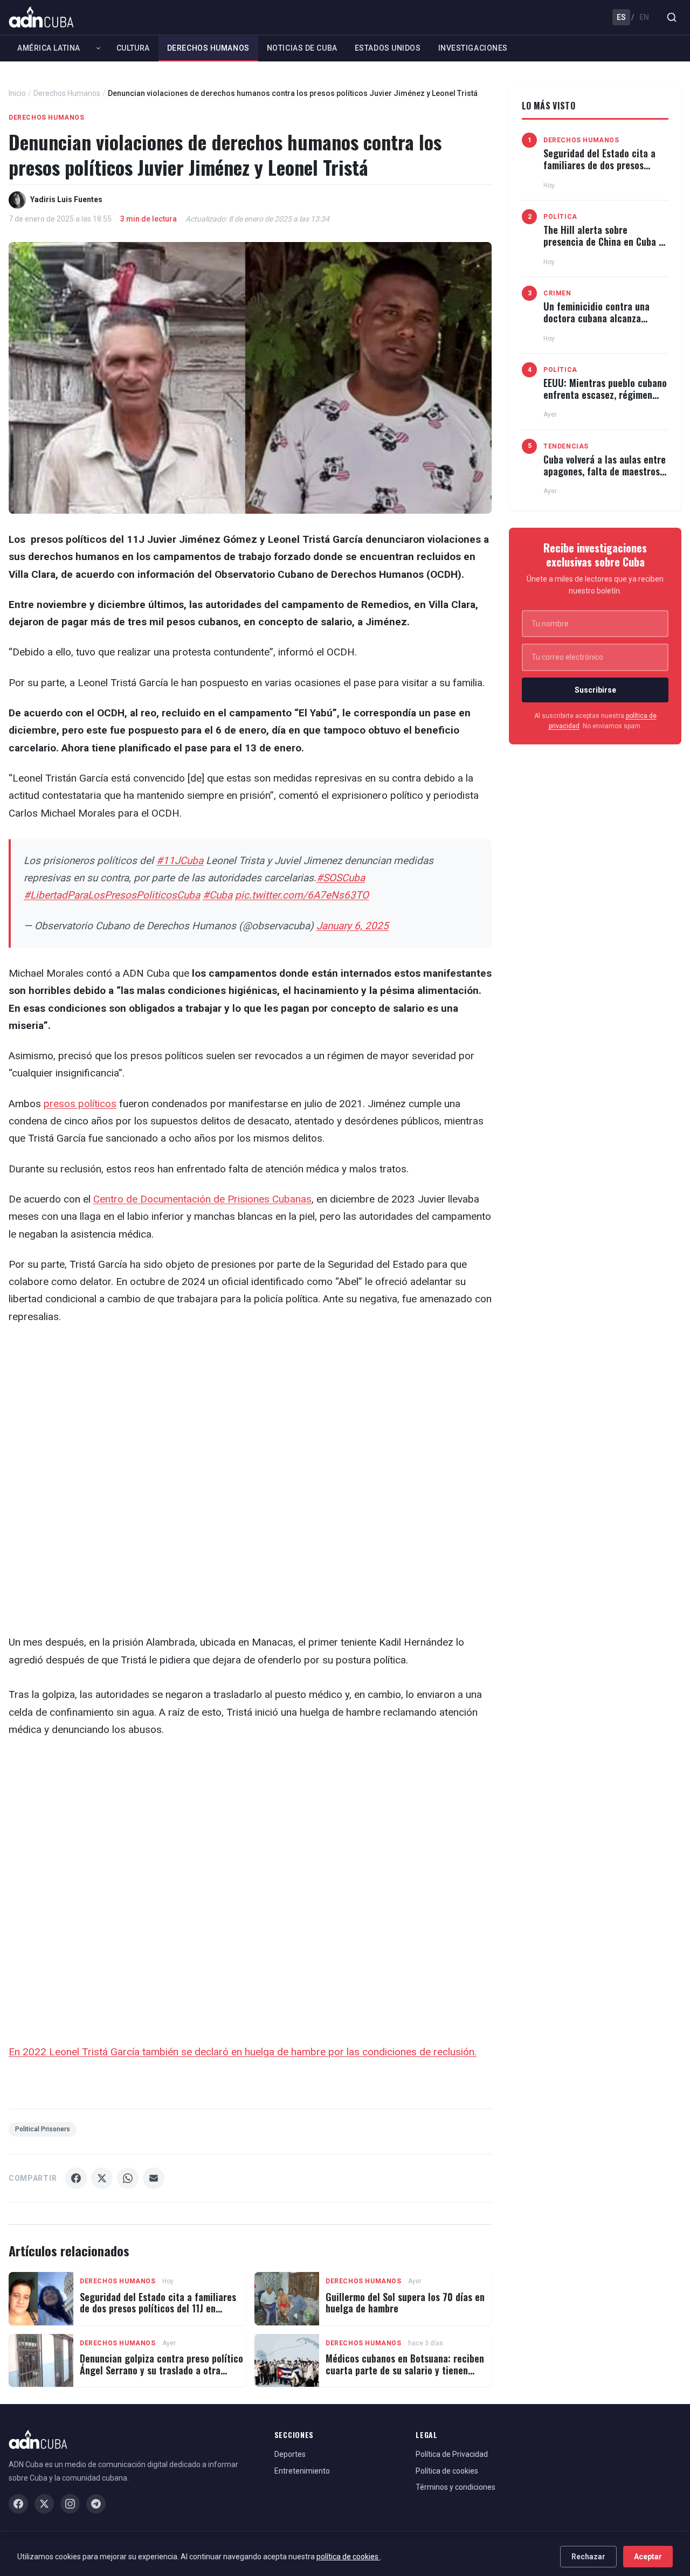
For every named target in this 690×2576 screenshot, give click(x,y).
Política (560, 217)
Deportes (290, 2454)
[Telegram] (96, 2504)
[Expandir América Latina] (98, 48)
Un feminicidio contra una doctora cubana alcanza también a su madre (596, 318)
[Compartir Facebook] (76, 2178)
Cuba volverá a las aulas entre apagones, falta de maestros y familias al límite (605, 471)
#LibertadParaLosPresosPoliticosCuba (112, 895)
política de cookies (348, 2557)
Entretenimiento (302, 2471)
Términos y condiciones (456, 2487)
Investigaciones (473, 48)
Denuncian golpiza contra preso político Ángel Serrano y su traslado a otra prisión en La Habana (161, 2370)
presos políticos (80, 1104)
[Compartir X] (102, 2178)
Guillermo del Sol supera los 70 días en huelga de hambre (405, 2303)
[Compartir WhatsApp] (128, 2178)
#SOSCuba (341, 878)
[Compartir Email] (154, 2178)
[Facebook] (18, 2504)
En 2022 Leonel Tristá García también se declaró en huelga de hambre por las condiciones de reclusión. (243, 2052)
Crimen (557, 293)
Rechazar (588, 2557)
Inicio (17, 93)
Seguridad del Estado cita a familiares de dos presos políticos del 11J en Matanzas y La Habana (158, 2308)
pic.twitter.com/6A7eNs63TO (302, 895)
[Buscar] (672, 17)
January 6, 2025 (353, 926)
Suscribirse (595, 690)
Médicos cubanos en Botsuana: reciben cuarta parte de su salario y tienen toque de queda (405, 2370)
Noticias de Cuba (302, 48)
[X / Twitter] (44, 2504)
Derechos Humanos (208, 48)
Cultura (133, 48)
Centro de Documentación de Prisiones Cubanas (202, 1199)
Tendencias (566, 446)
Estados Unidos (388, 48)
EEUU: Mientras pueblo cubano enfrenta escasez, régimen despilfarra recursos (605, 394)
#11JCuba (180, 861)
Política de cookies (447, 2471)
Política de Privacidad (452, 2454)
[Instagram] (70, 2504)
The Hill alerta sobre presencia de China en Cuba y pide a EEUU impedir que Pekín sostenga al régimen (605, 247)
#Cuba (218, 895)
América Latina (49, 48)
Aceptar (648, 2557)
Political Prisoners (43, 2129)
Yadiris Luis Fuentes (66, 199)
